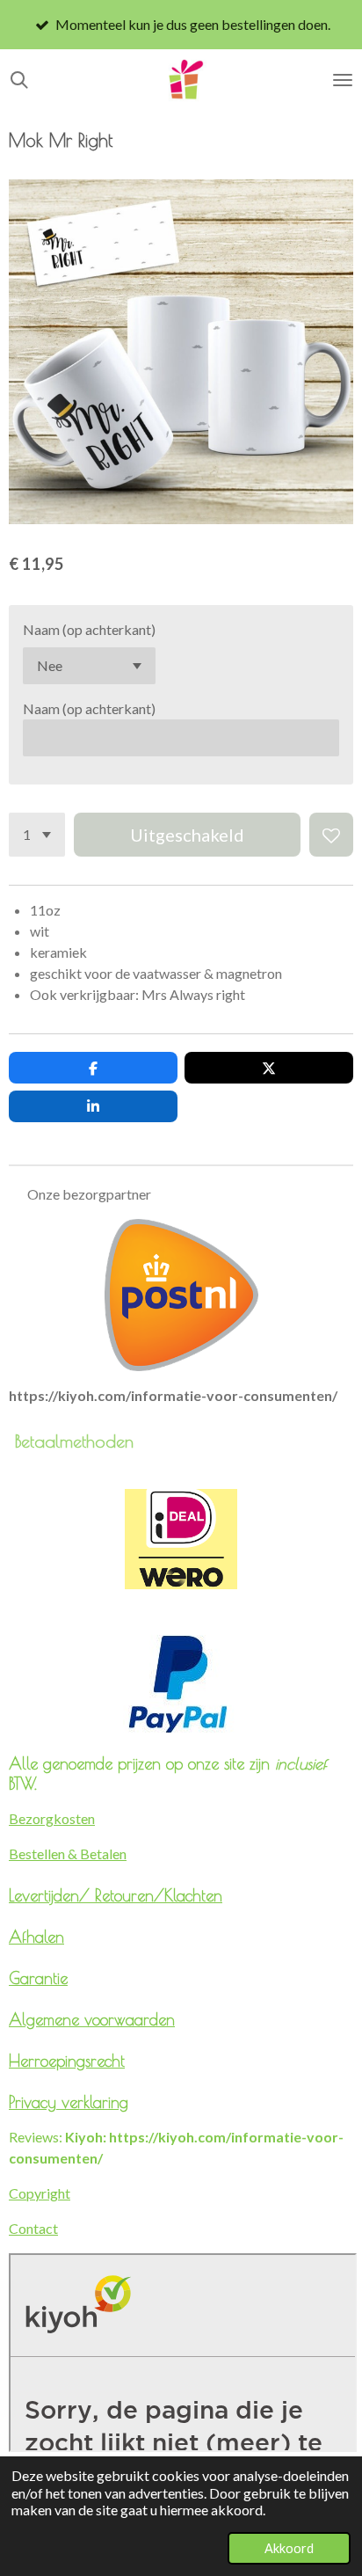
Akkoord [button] (289, 2548)
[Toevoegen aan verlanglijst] (331, 835)
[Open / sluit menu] (343, 80)
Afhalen (36, 1937)
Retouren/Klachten (159, 1895)
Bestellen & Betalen (68, 1854)
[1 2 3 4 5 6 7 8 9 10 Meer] (37, 835)
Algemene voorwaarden (92, 2019)
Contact (33, 2228)
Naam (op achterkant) (89, 629)
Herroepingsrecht (67, 2061)
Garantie (38, 1978)
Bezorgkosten (52, 1818)
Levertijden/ (52, 1895)
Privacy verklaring (69, 2102)
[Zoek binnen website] (19, 80)
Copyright (40, 2193)
